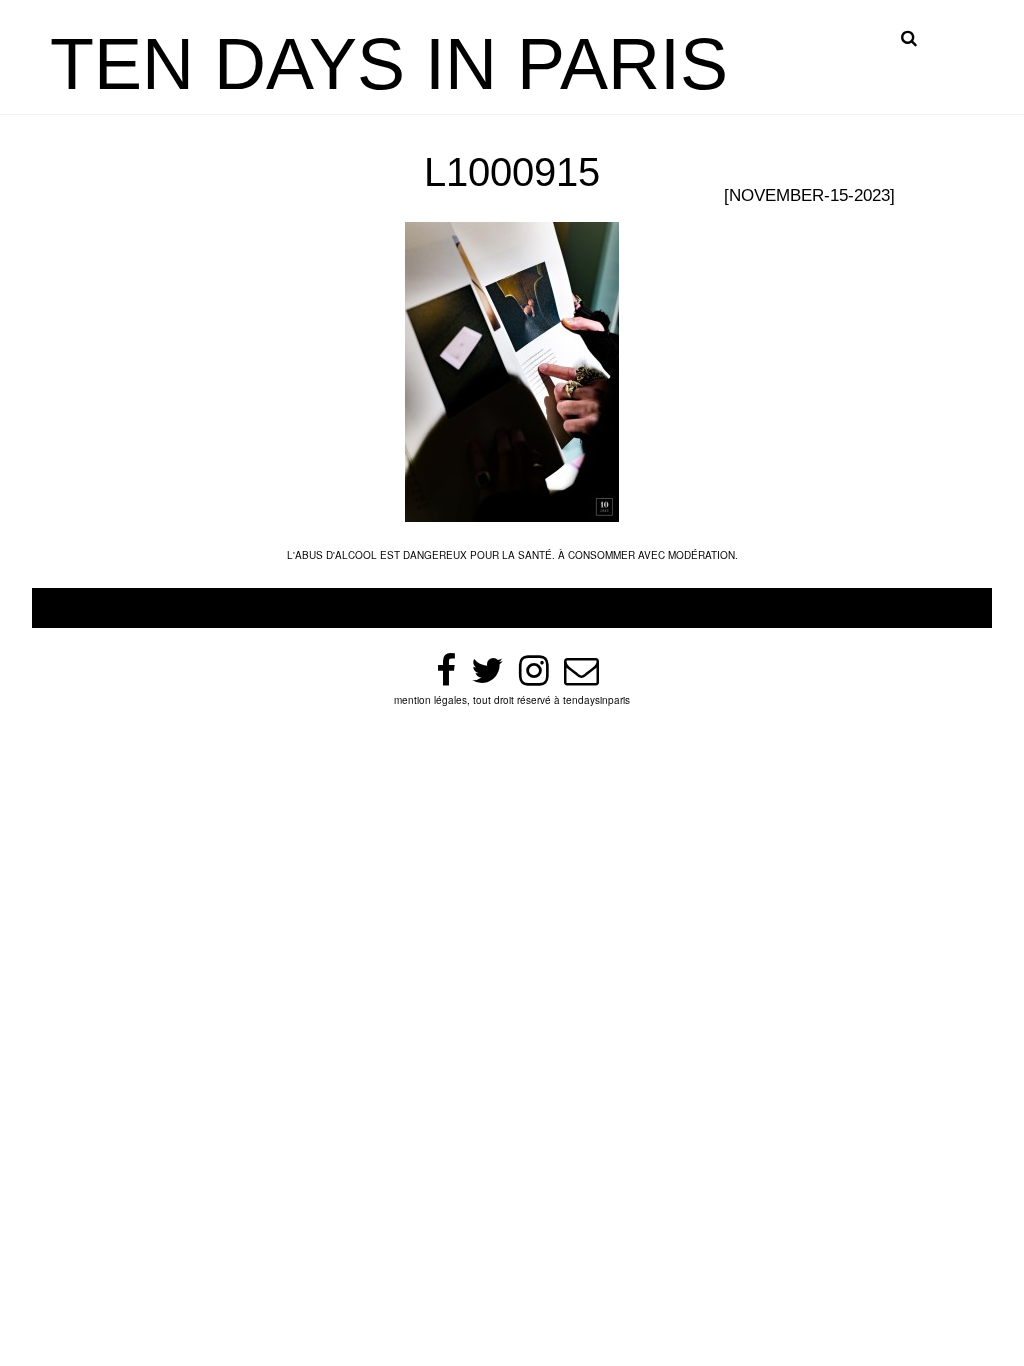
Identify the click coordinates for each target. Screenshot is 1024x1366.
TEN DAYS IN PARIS (389, 64)
